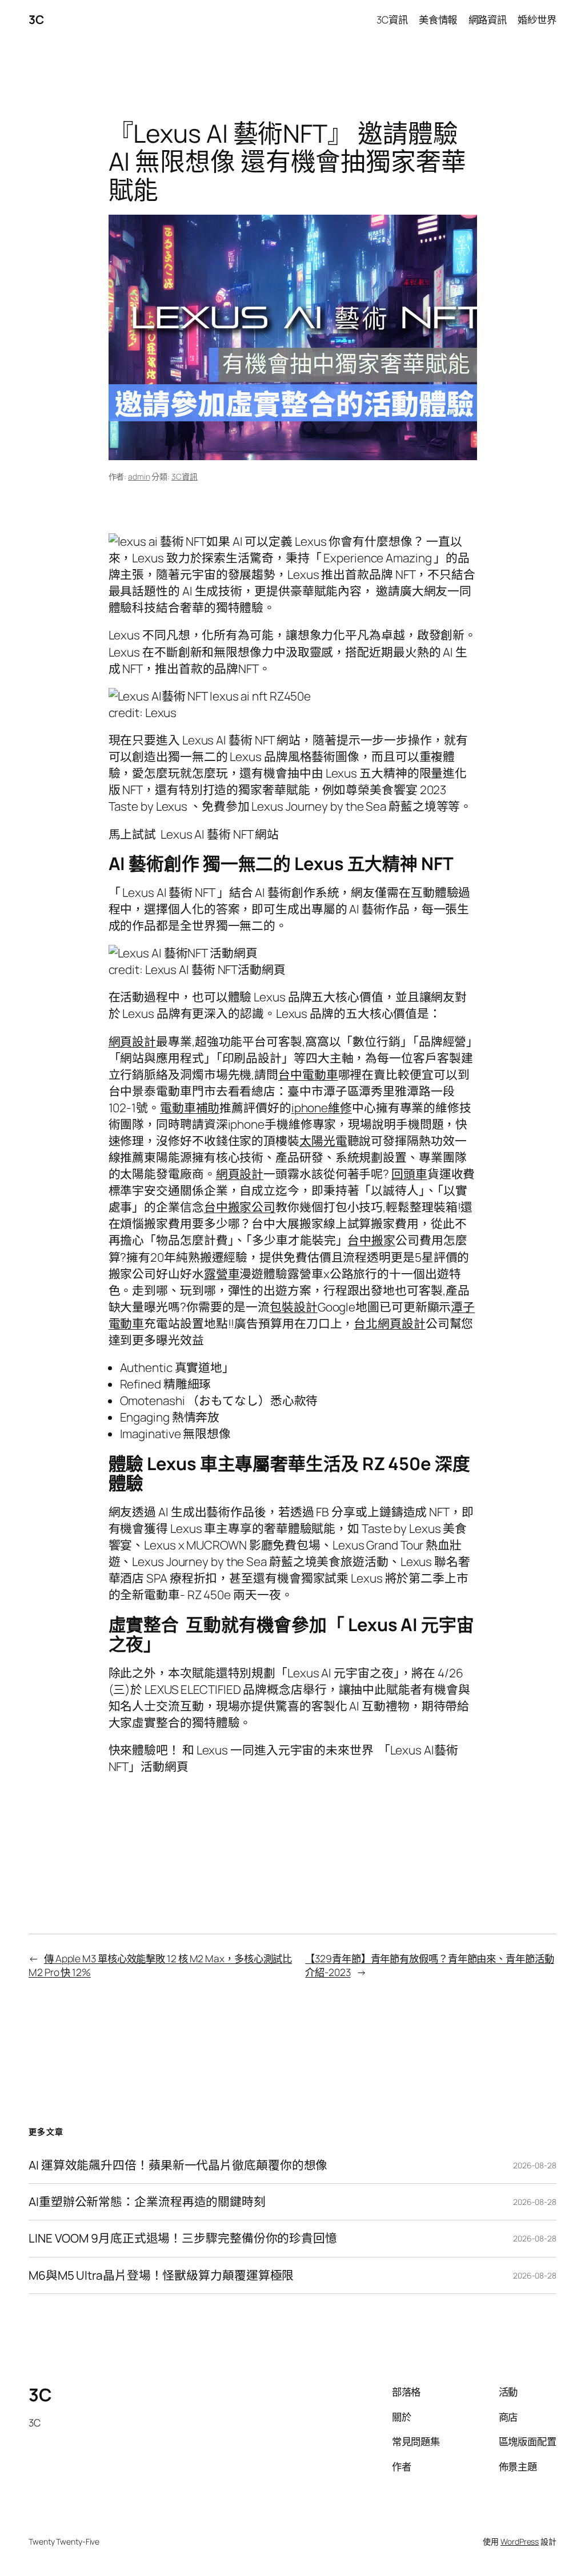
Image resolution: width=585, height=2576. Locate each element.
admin (139, 476)
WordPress (520, 2541)
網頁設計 (133, 1041)
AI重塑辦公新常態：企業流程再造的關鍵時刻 (147, 2202)
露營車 (222, 1274)
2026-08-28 (535, 2165)
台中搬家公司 (240, 1207)
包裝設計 (294, 1307)
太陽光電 (323, 1141)
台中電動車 (308, 1074)
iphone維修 (322, 1108)
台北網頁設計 (389, 1323)
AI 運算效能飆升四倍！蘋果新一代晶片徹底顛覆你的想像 (178, 2165)
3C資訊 (185, 476)
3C (36, 19)
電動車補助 (190, 1108)
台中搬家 (371, 1240)
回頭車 (409, 1174)
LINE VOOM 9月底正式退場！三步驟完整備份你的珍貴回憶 (183, 2238)
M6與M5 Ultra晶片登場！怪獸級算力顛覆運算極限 (161, 2275)
